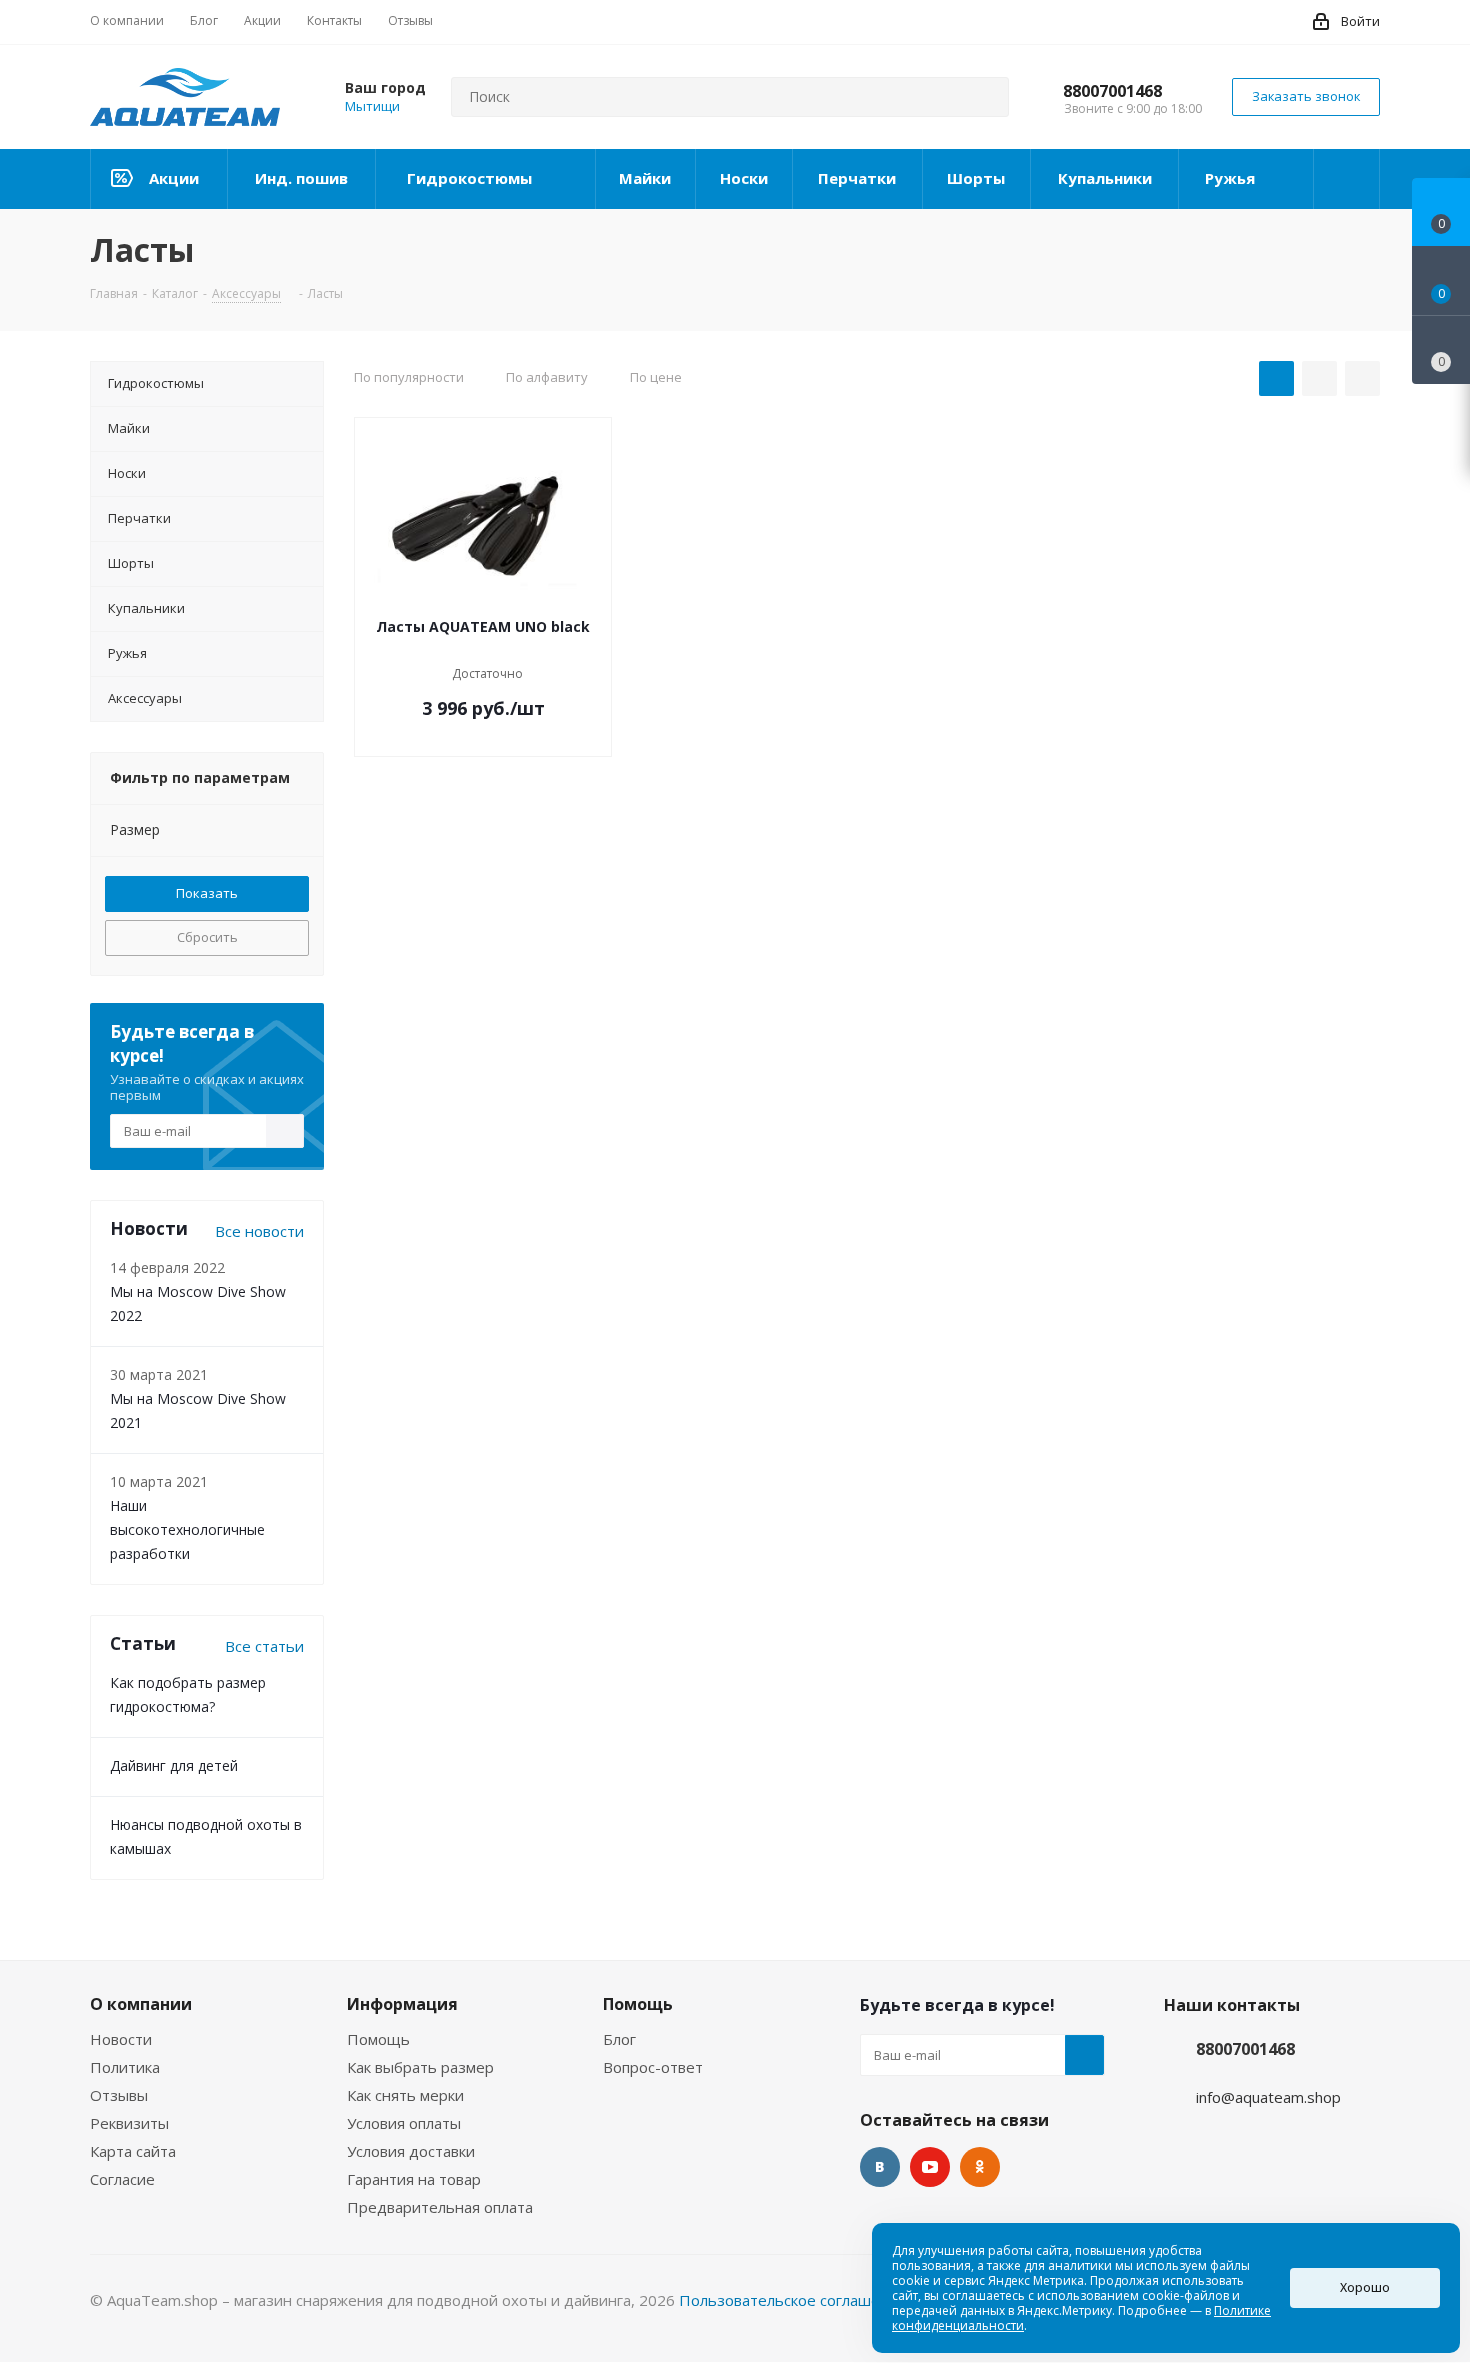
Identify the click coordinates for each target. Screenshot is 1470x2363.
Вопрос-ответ (653, 2067)
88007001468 (1112, 91)
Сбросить (207, 937)
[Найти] (985, 97)
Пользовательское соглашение (793, 2300)
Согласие (122, 2179)
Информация (402, 2004)
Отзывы (119, 2095)
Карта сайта (133, 2151)
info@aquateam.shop (1268, 2097)
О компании (141, 2004)
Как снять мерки (405, 2095)
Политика (125, 2067)
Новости (121, 2039)
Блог (619, 2039)
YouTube (930, 2167)
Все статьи (264, 1646)
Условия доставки (411, 2151)
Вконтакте (880, 2167)
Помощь (378, 2039)
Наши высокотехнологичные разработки (187, 1529)
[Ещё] (1347, 179)
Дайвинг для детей (174, 1765)
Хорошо (1365, 2287)
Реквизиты (129, 2123)
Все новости (259, 1231)
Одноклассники (980, 2167)
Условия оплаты (404, 2123)
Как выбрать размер (420, 2067)
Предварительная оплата (440, 2207)
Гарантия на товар (414, 2179)
